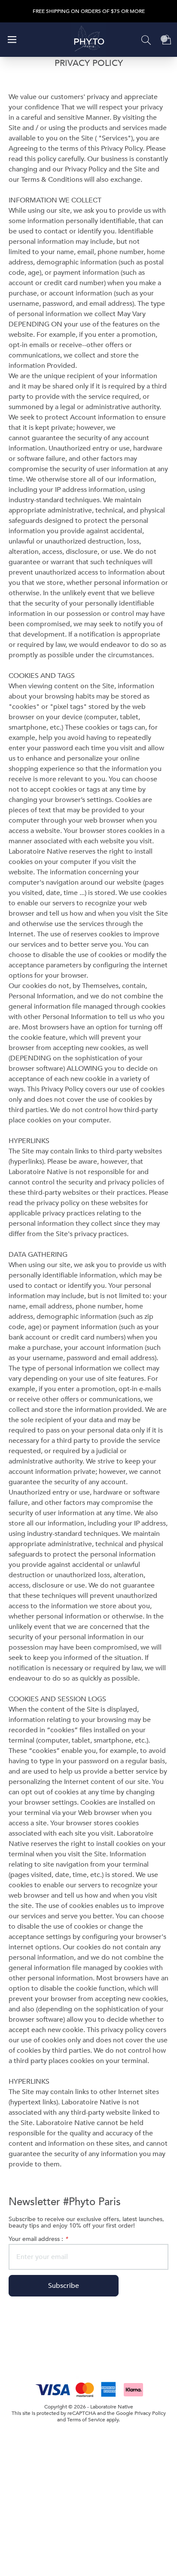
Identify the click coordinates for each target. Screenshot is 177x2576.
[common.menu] (12, 40)
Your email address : (38, 2239)
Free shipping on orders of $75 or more (89, 11)
